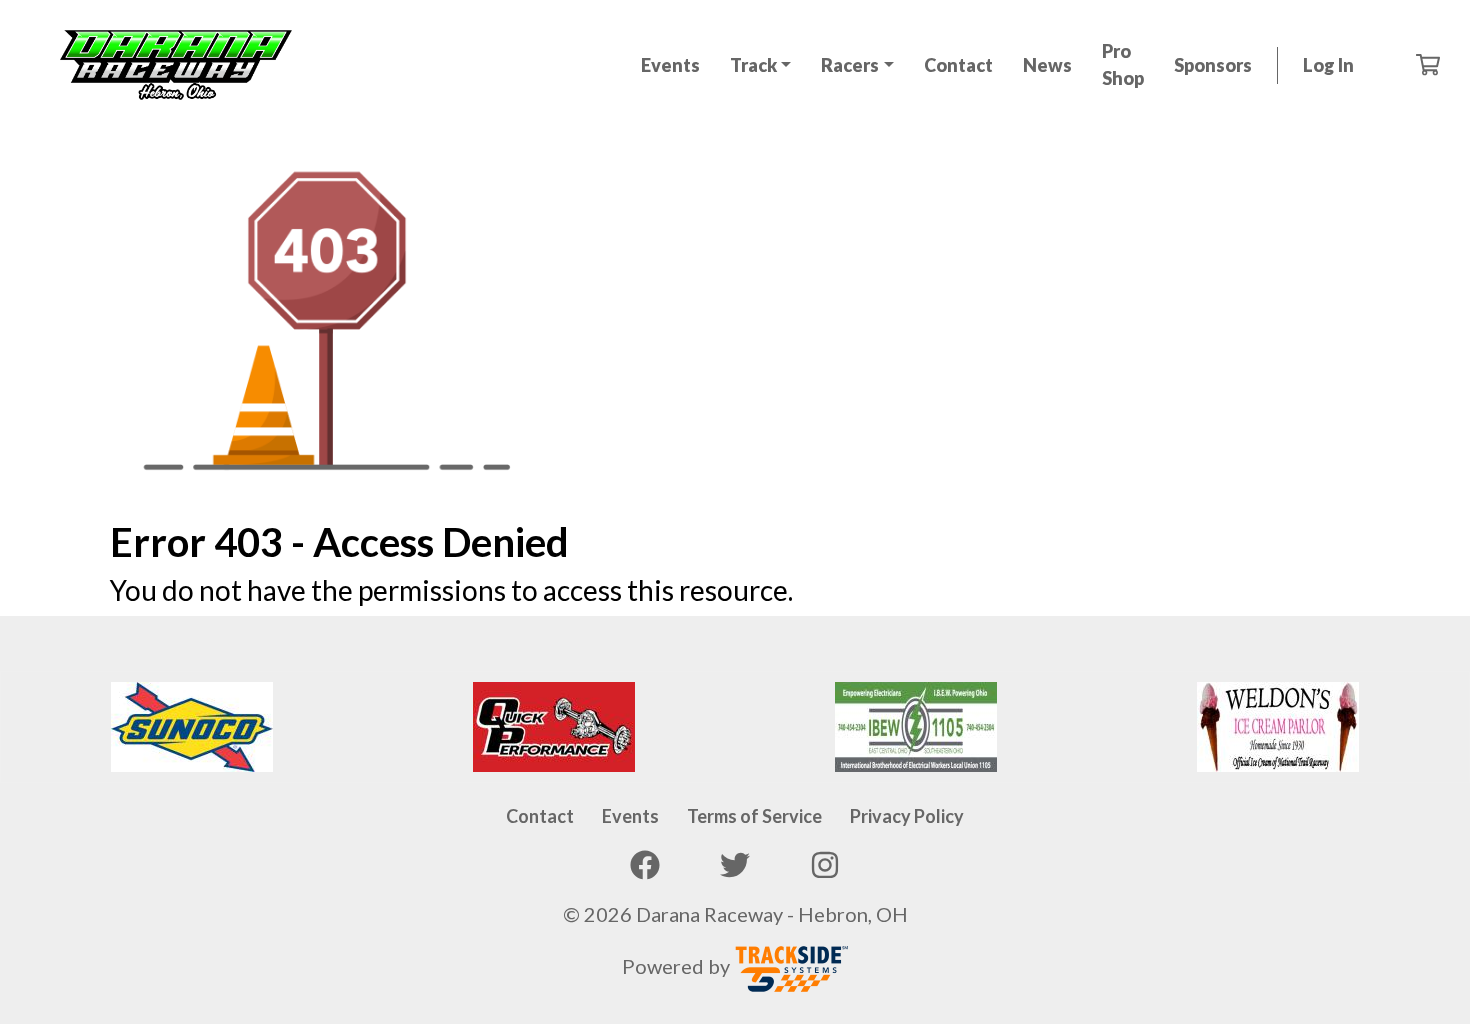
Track (753, 65)
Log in (1328, 65)
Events (670, 65)
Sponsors (1213, 65)
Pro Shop (1123, 64)
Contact (958, 65)
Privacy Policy (907, 816)
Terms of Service (754, 816)
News (1047, 65)
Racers (850, 65)
